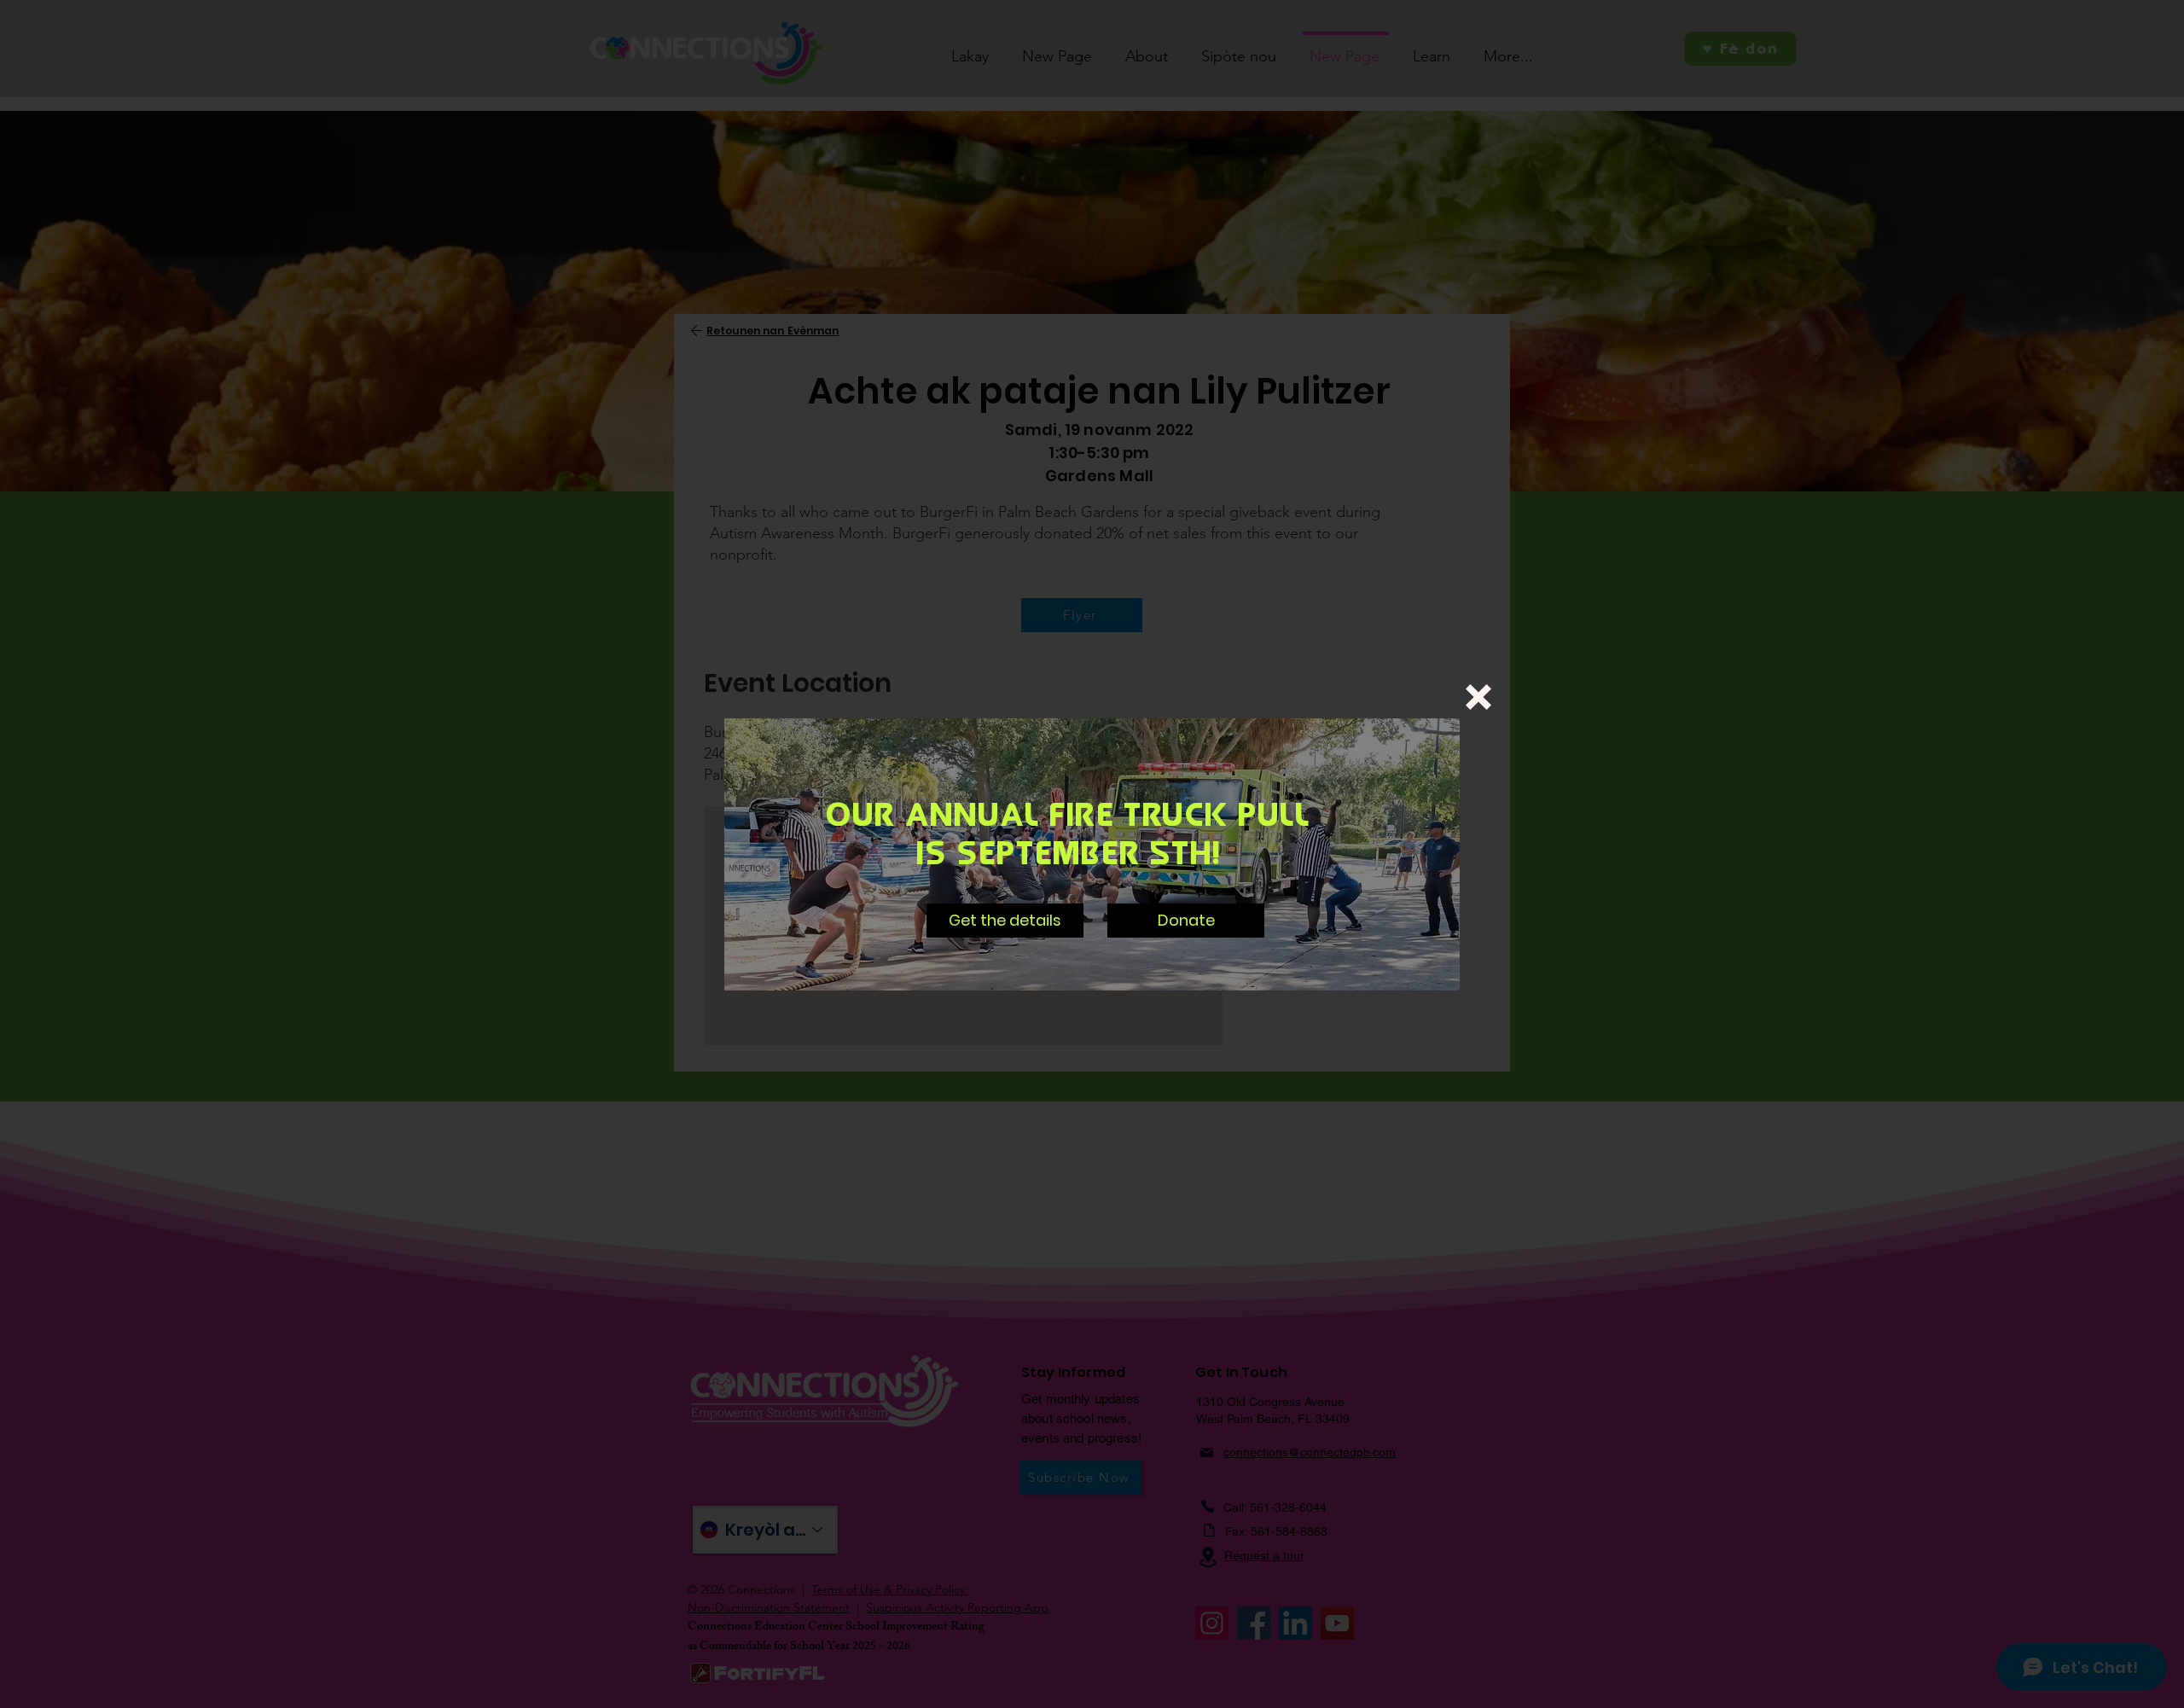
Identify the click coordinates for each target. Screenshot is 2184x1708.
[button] (1478, 697)
